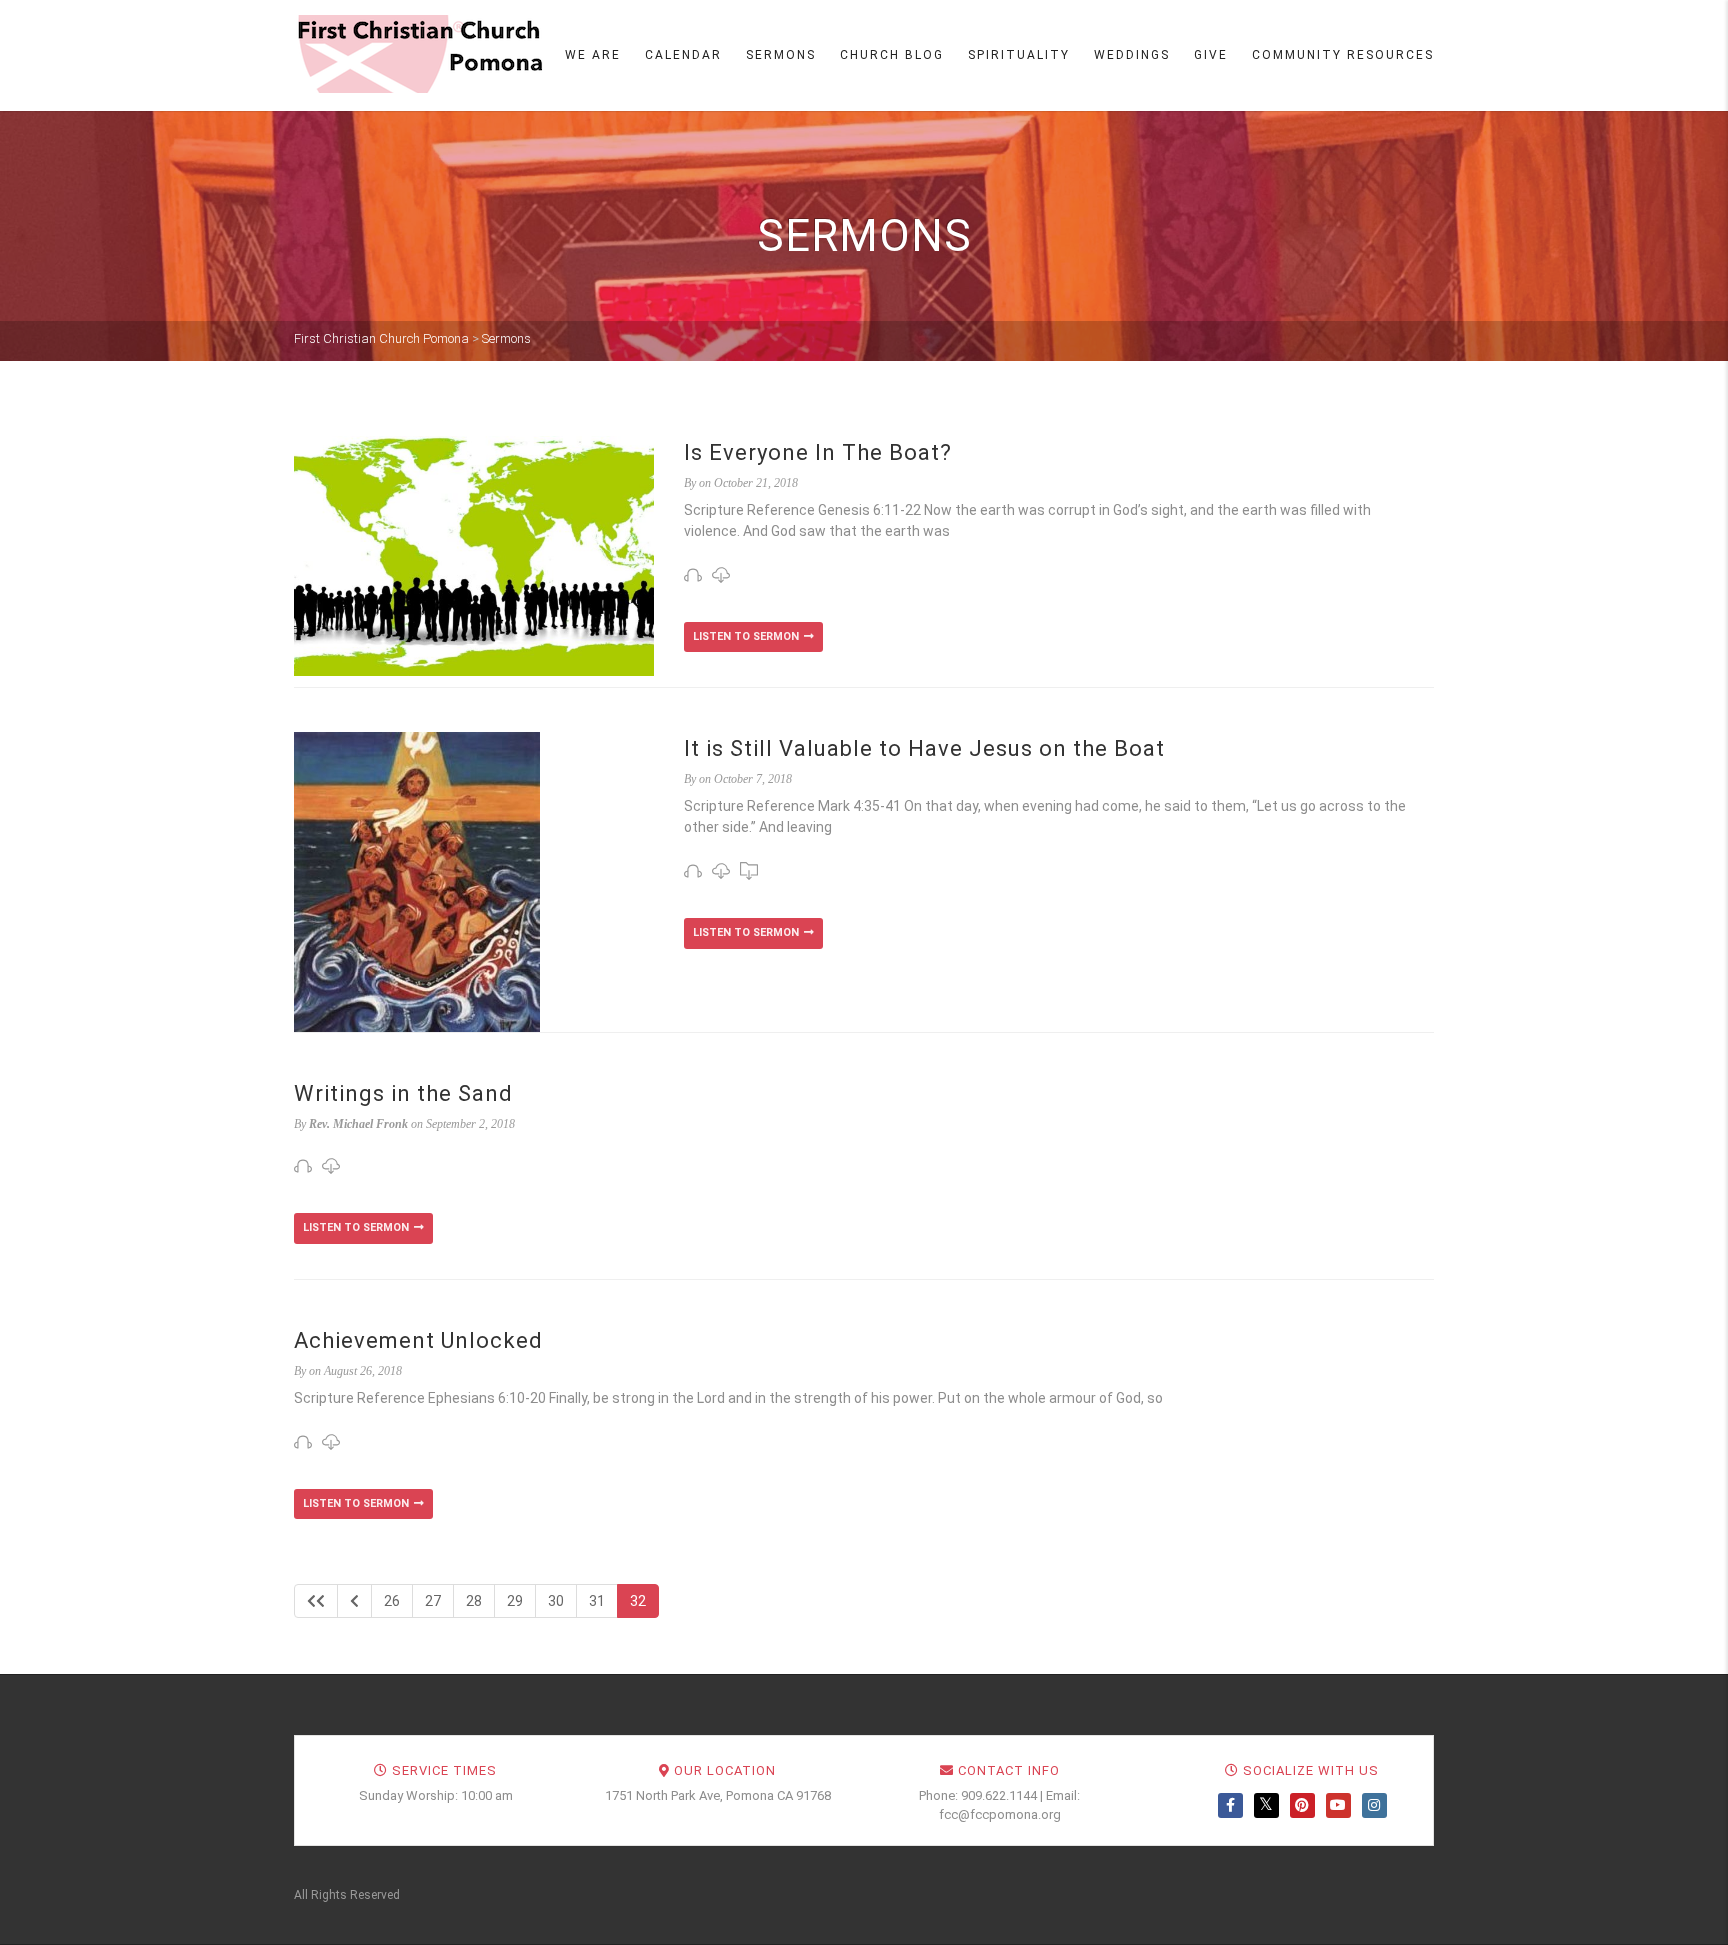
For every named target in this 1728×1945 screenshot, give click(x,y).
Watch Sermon (753, 637)
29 (515, 1601)
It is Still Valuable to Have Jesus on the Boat (924, 748)
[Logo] (419, 54)
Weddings (1132, 55)
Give (1211, 55)
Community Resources (1343, 55)
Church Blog (892, 55)
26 (392, 1601)
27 (433, 1601)
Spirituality (1019, 55)
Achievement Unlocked (418, 1340)
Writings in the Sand (403, 1093)
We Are (593, 55)
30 (556, 1601)
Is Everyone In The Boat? (818, 452)
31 (597, 1601)
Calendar (683, 55)
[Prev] (354, 1601)
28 (474, 1601)
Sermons (781, 55)
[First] (316, 1601)
